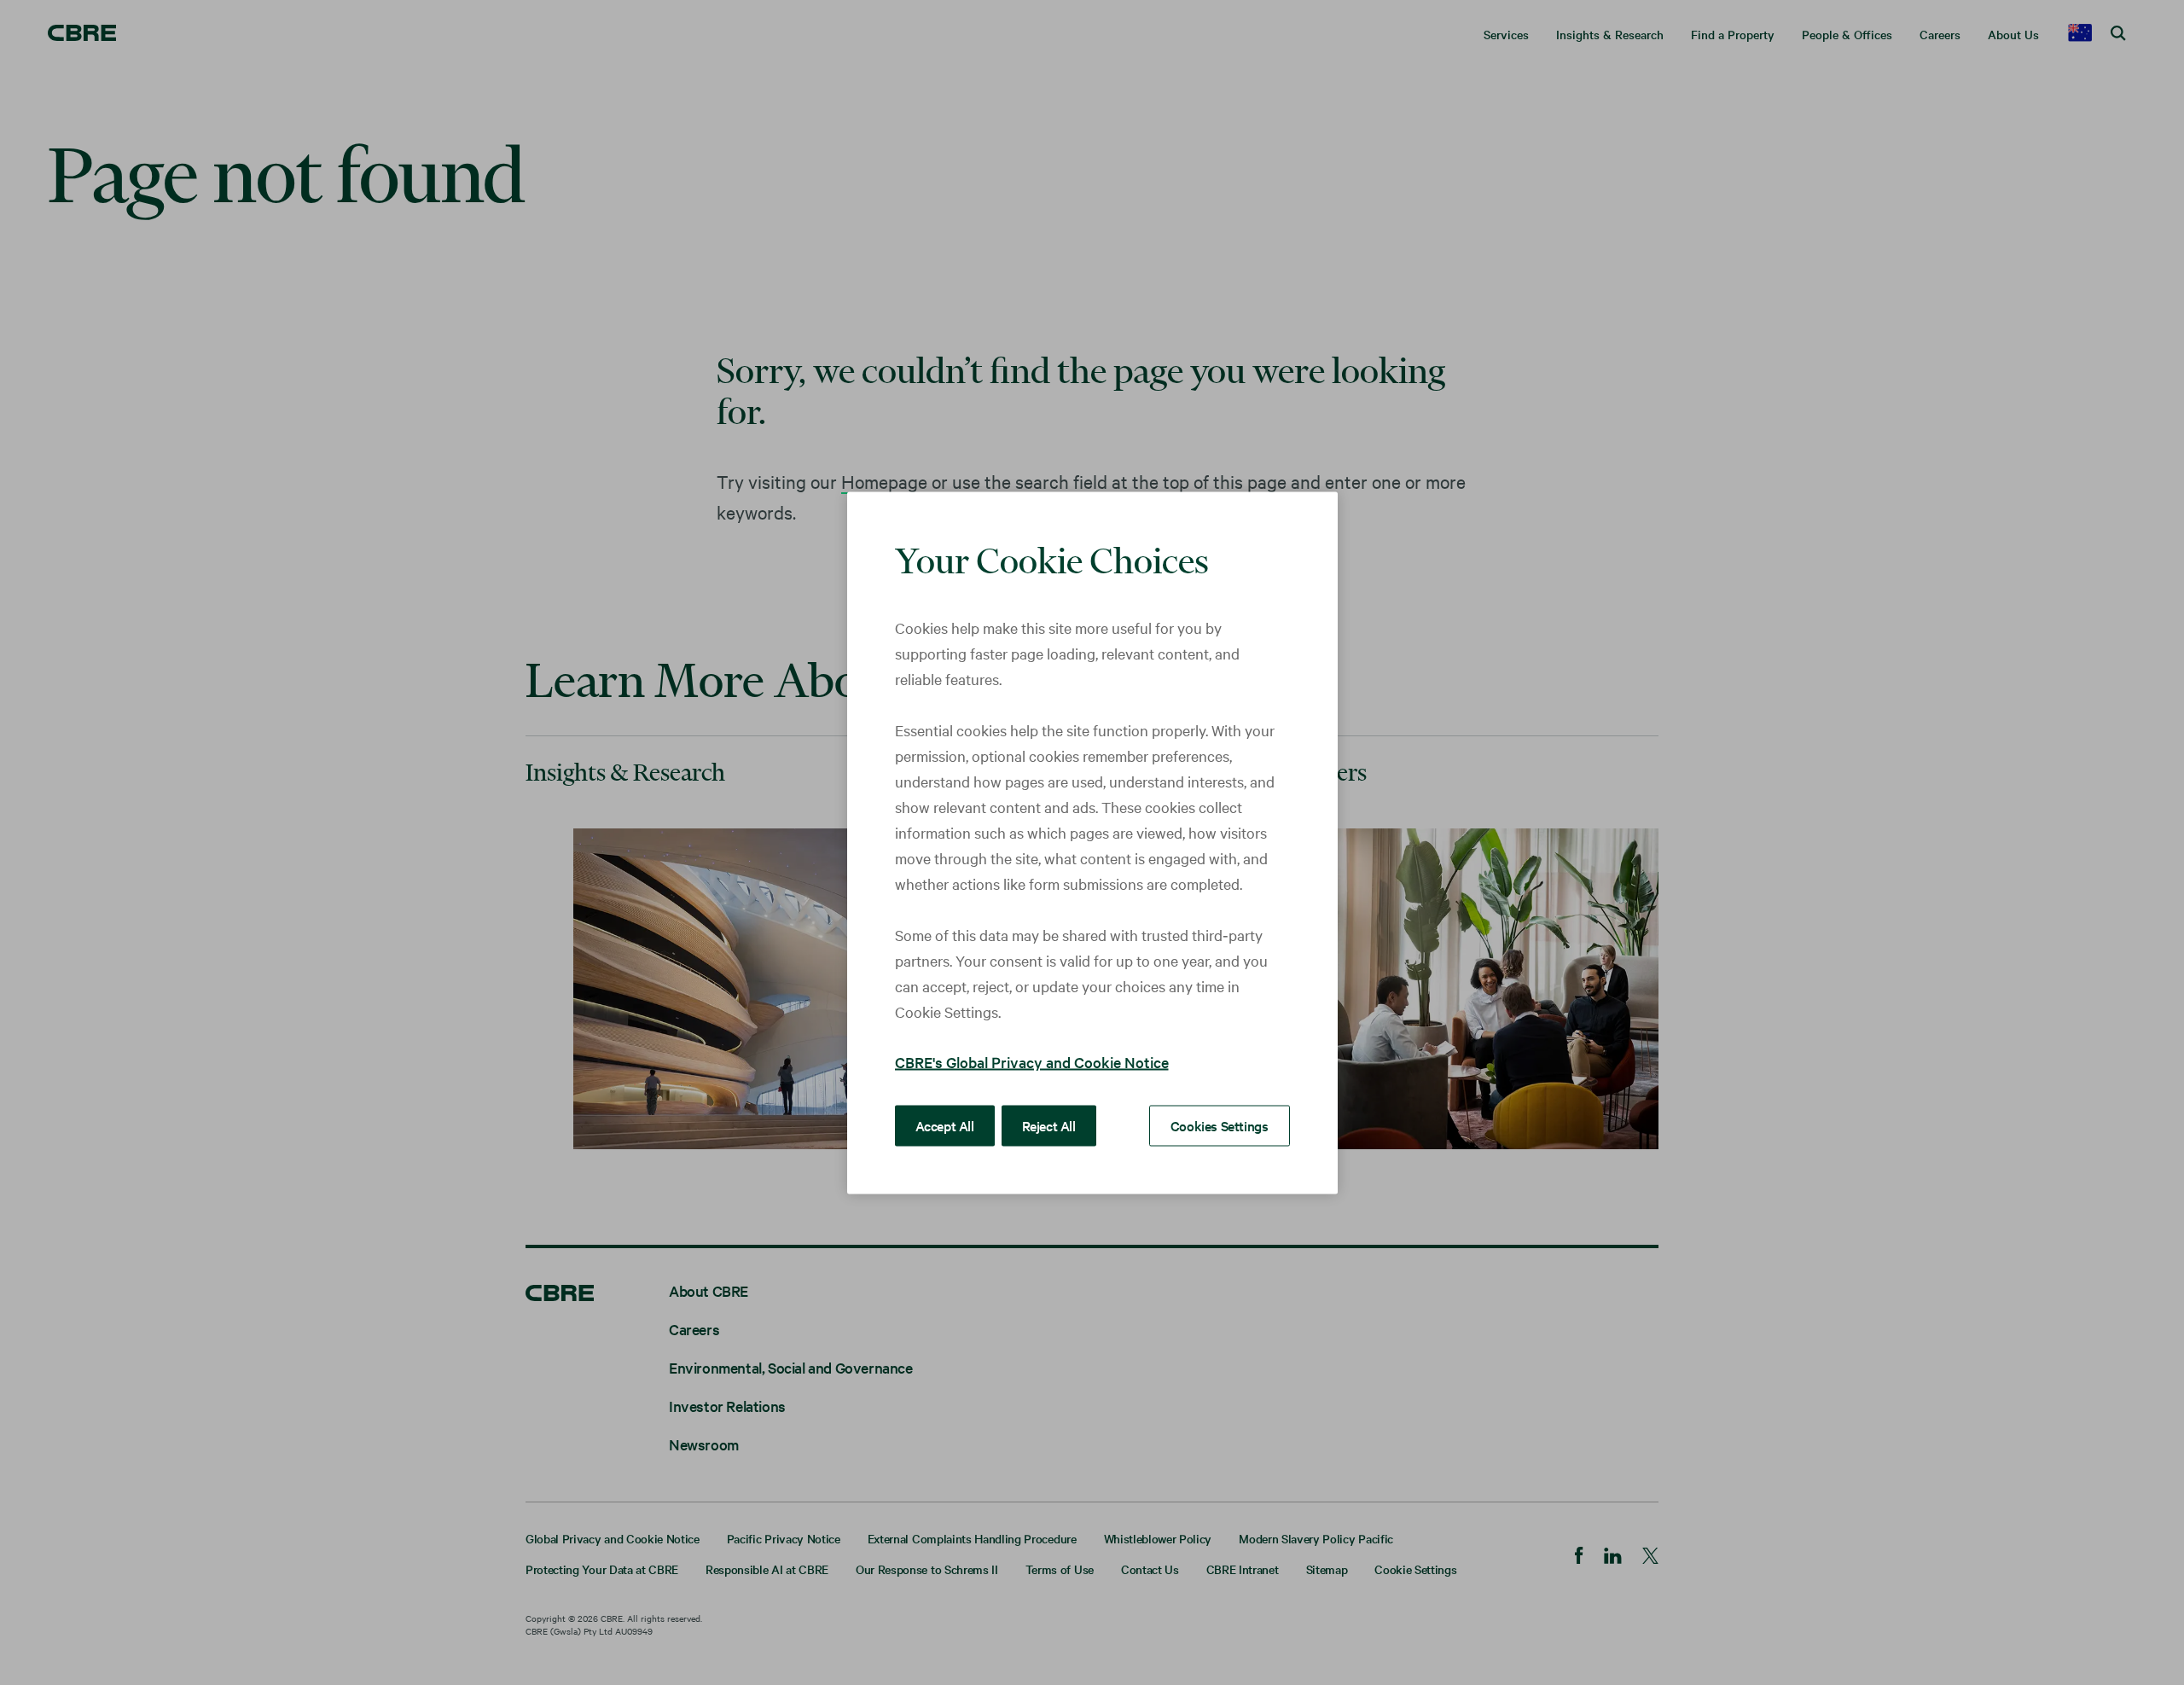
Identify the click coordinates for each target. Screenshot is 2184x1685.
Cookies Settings (1220, 1124)
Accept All (945, 1124)
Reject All (1049, 1124)
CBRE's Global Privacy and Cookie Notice (1032, 1061)
